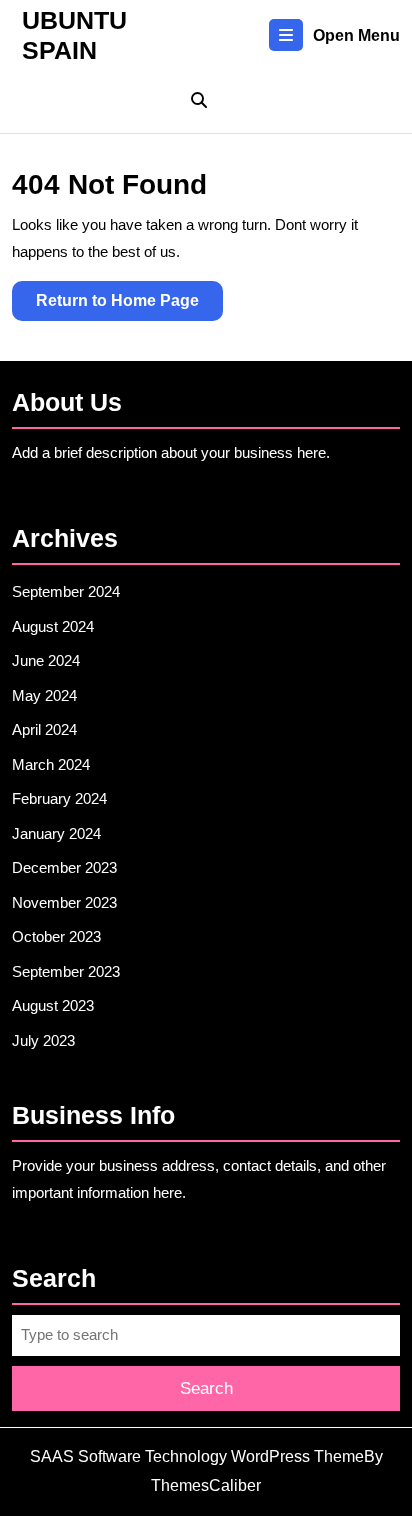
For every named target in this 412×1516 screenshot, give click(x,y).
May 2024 (44, 695)
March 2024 (51, 764)
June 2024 (46, 660)
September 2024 (66, 591)
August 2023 (53, 1005)
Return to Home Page (129, 306)
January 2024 (56, 833)
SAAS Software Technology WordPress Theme (197, 1456)
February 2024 (59, 798)
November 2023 (64, 902)
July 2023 (43, 1040)
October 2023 (56, 936)
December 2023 (64, 867)
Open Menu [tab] (356, 37)
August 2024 (53, 626)
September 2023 (66, 971)
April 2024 (44, 729)
